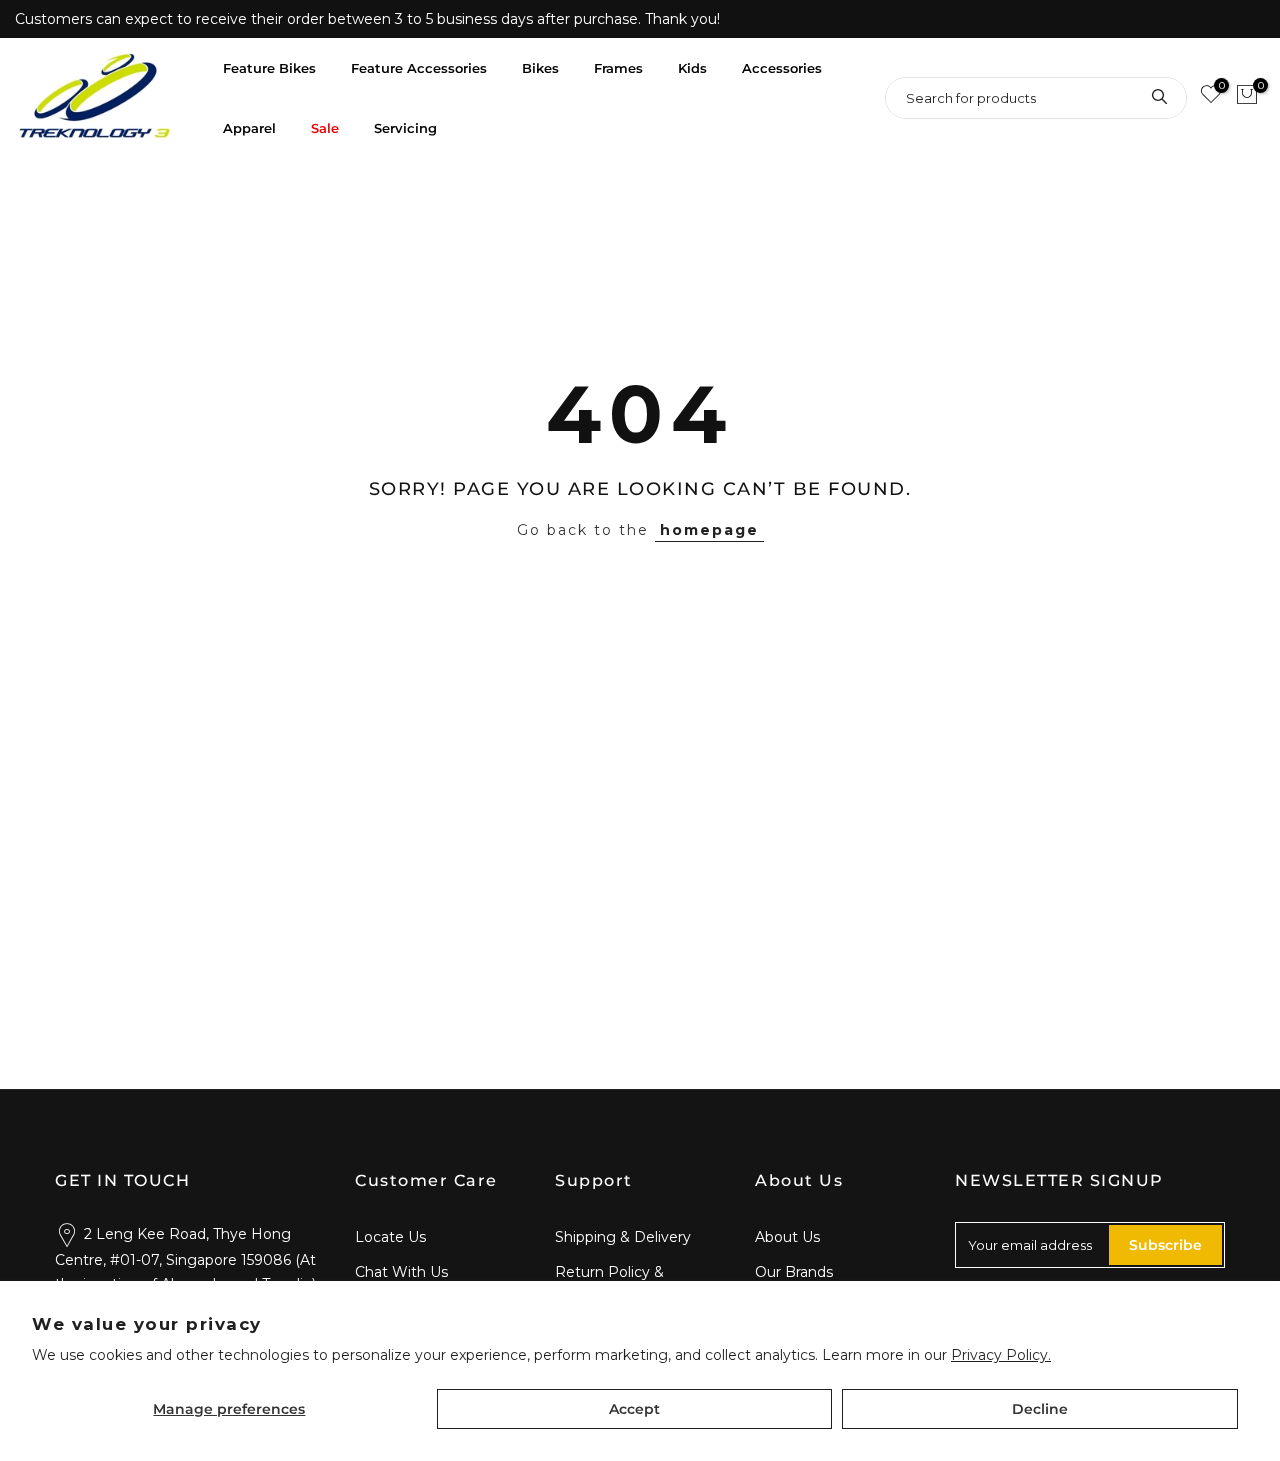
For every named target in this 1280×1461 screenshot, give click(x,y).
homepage (709, 530)
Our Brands (794, 1272)
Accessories (782, 68)
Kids (692, 68)
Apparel (249, 128)
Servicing (405, 128)
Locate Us (390, 1237)
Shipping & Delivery (623, 1237)
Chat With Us (401, 1272)
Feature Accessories (419, 68)
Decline (1040, 1409)
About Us (787, 1237)
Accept (634, 1409)
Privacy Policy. (1001, 1355)
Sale (325, 128)
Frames (618, 68)
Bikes (540, 68)
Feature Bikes (269, 68)
